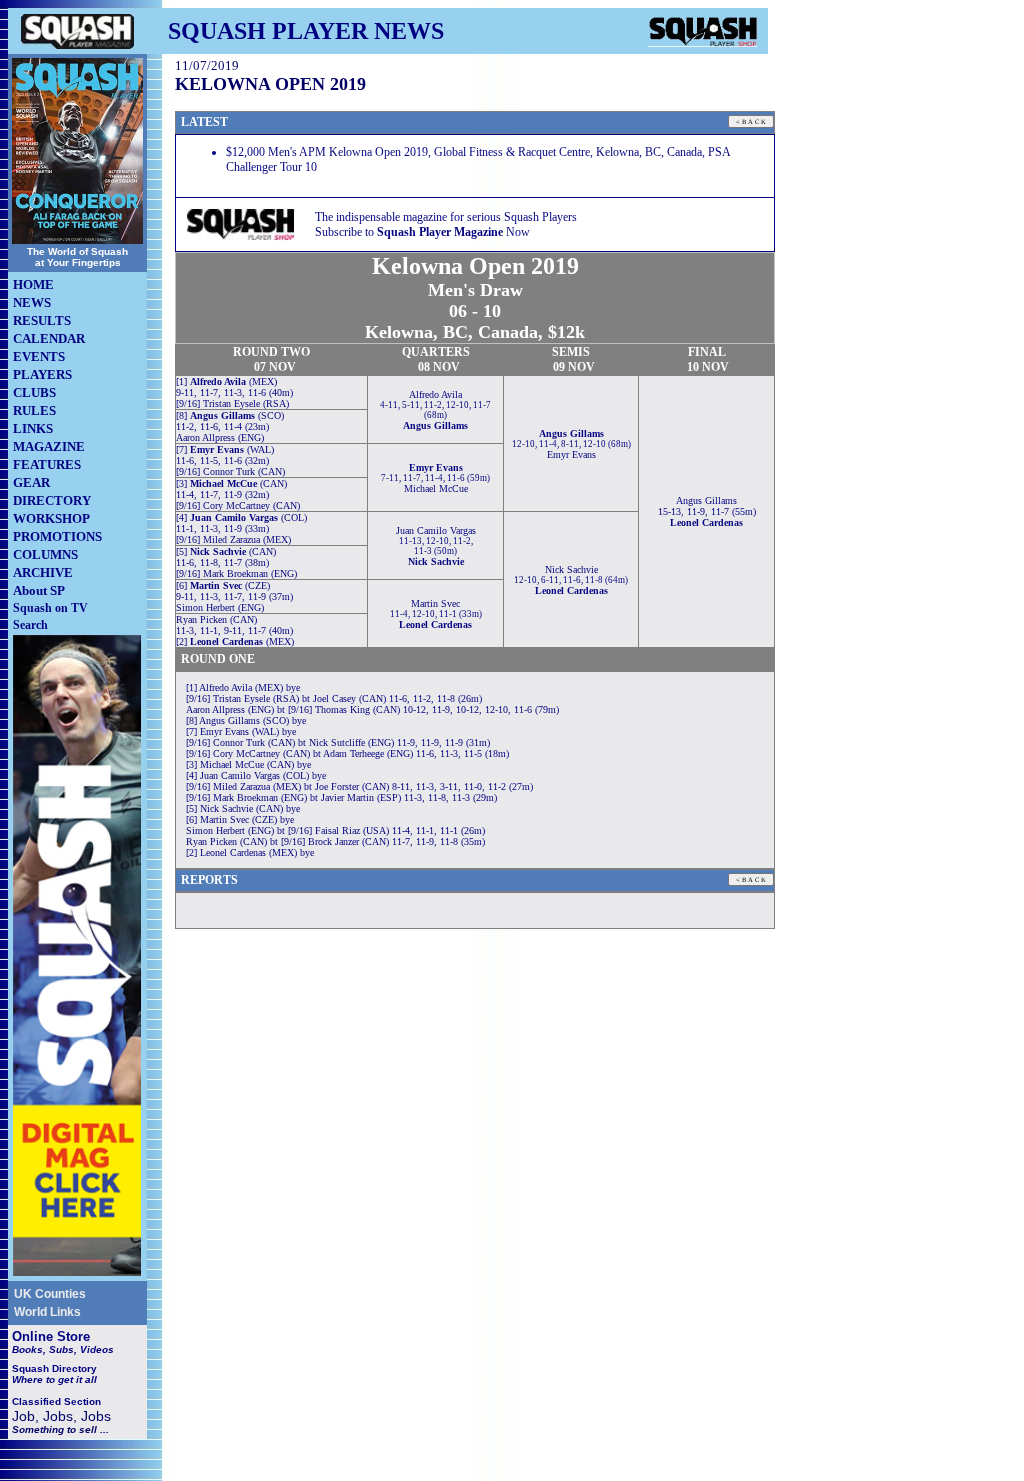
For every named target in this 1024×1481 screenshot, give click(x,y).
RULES (34, 410)
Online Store (51, 1336)
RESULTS (42, 320)
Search (30, 625)
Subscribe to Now (422, 232)
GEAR (31, 482)
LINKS (33, 428)
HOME (33, 284)
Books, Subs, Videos (63, 1349)
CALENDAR (49, 338)
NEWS (32, 302)
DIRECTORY (52, 500)
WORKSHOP (51, 518)
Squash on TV (50, 608)
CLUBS (34, 392)
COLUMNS (45, 554)
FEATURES (47, 464)
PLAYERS (42, 374)
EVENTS (39, 356)
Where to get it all (54, 1379)
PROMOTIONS (57, 536)
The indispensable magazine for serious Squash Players (446, 217)
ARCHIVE (43, 572)
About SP (39, 590)
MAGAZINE (49, 446)
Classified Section (56, 1401)
